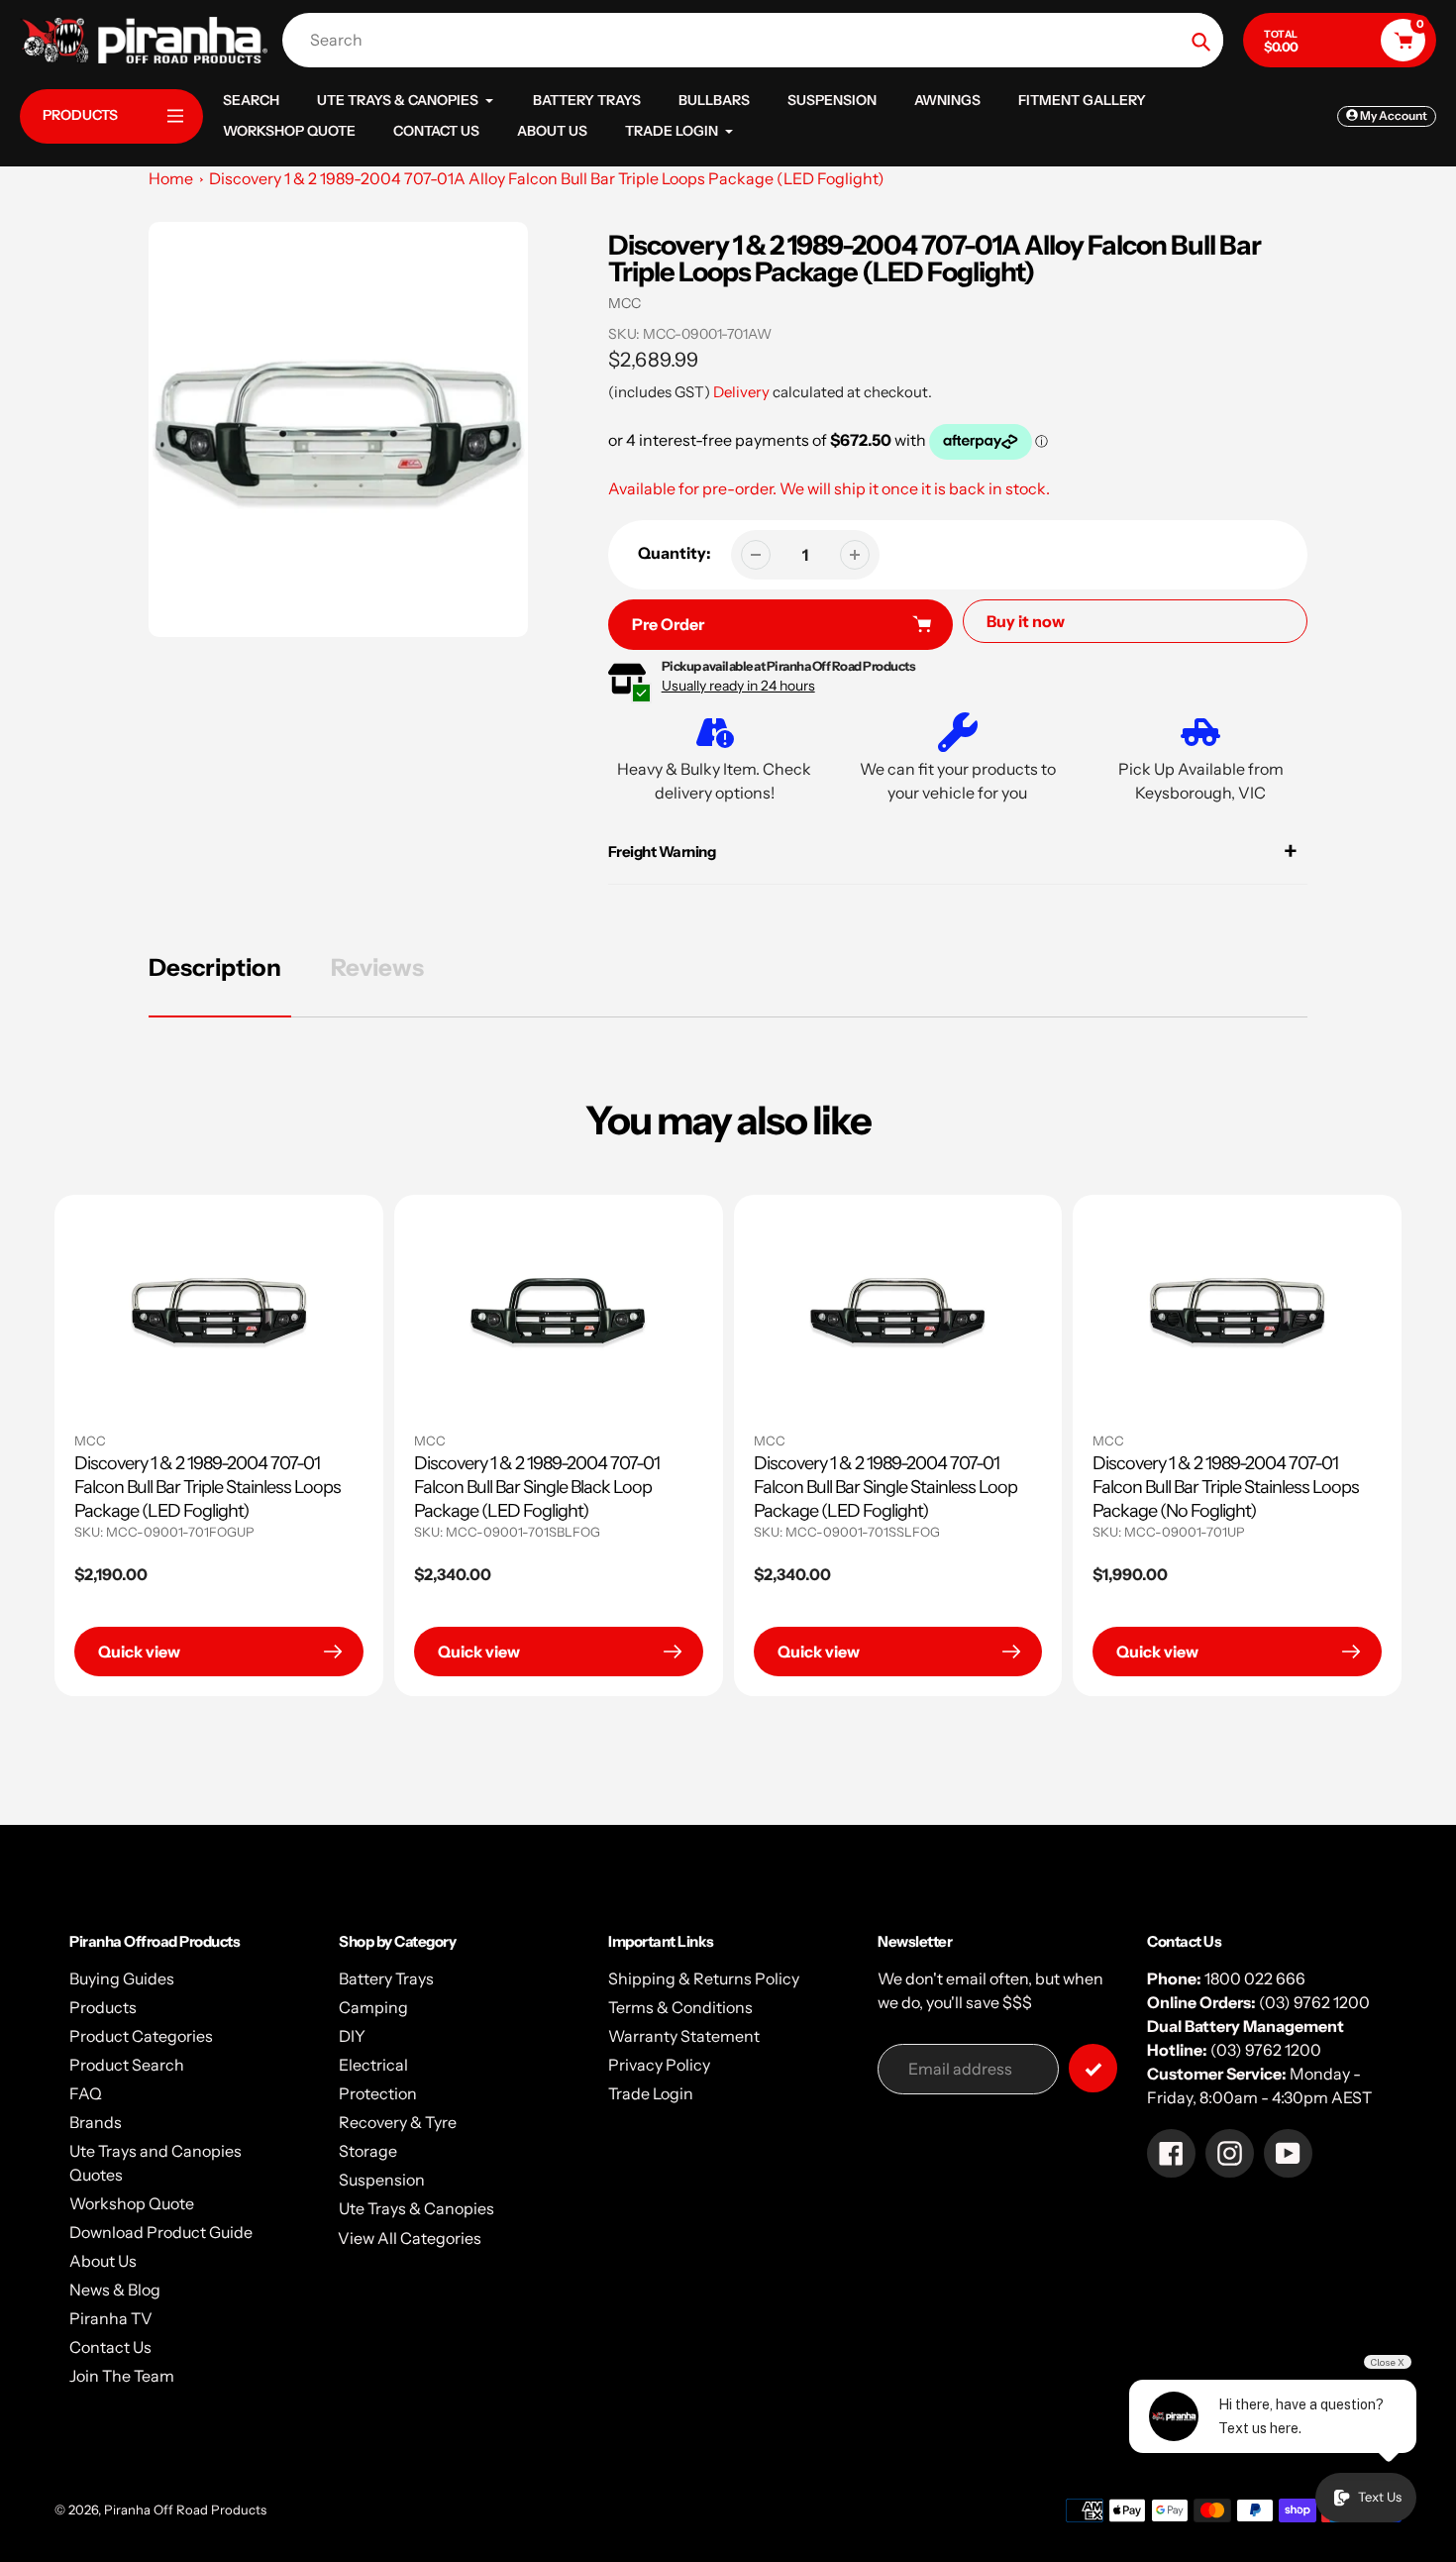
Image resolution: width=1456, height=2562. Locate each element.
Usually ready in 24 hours (738, 686)
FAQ (86, 2093)
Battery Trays (386, 1978)
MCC (624, 303)
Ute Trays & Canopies (416, 2208)
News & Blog (115, 2290)
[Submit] (1093, 2068)
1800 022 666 (1255, 1978)
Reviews (377, 967)
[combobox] (758, 40)
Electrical (373, 2065)
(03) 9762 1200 (1314, 2002)
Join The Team (122, 2376)
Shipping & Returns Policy (704, 1978)
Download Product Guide (161, 2232)
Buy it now (1026, 621)
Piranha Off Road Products (185, 2509)
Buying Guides (122, 1978)
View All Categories (410, 2238)
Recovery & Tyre (398, 2122)
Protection (378, 2093)
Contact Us (110, 2347)
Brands (96, 2122)
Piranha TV (111, 2318)
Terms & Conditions (680, 2007)
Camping (373, 2007)
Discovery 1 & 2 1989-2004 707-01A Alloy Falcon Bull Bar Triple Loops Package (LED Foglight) (547, 178)
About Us (103, 2261)
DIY (352, 2036)
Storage (368, 2151)
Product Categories (141, 2036)
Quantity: (675, 553)
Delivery (741, 392)
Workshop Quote (132, 2203)
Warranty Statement (684, 2036)
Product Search (127, 2065)
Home (171, 178)
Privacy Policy (659, 2065)
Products (103, 2007)
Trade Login (651, 2093)
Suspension (382, 2180)
